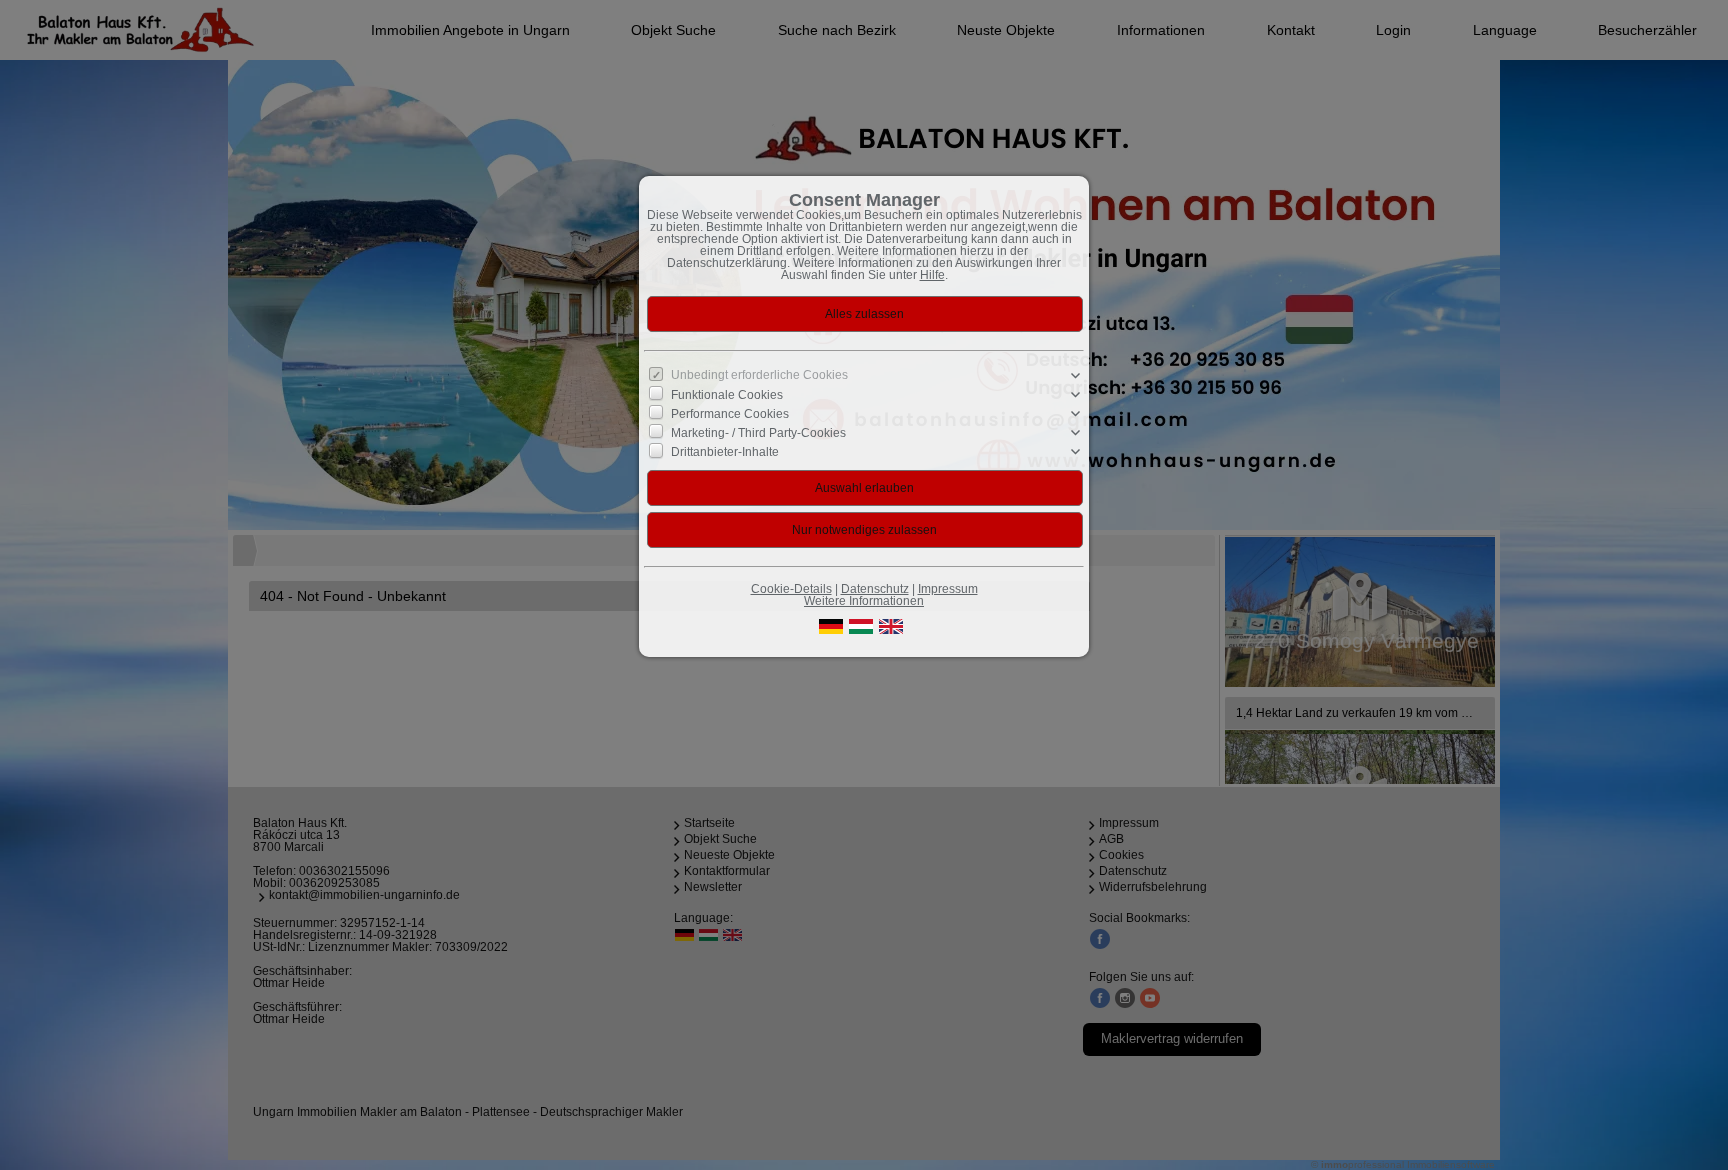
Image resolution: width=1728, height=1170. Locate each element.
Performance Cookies (730, 414)
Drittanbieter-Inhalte (725, 452)
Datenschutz (875, 589)
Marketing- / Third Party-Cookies (758, 433)
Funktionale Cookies (727, 394)
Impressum (948, 589)
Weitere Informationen (864, 601)
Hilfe (932, 275)
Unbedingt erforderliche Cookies (759, 375)
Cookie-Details (791, 589)
